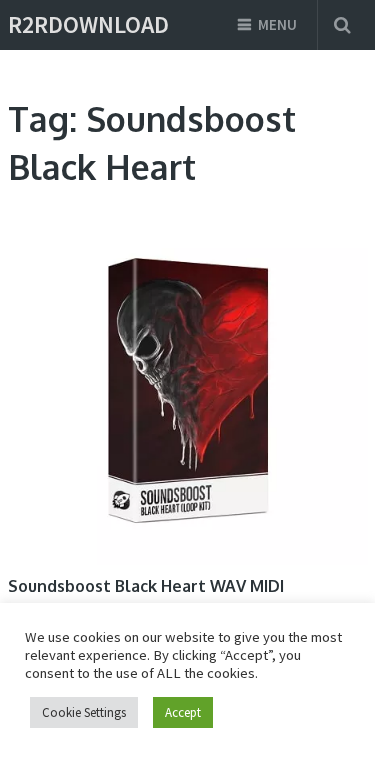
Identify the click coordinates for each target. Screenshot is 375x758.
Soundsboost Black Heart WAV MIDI (146, 586)
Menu (277, 24)
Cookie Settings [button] (84, 712)
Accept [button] (183, 712)
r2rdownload (88, 25)
